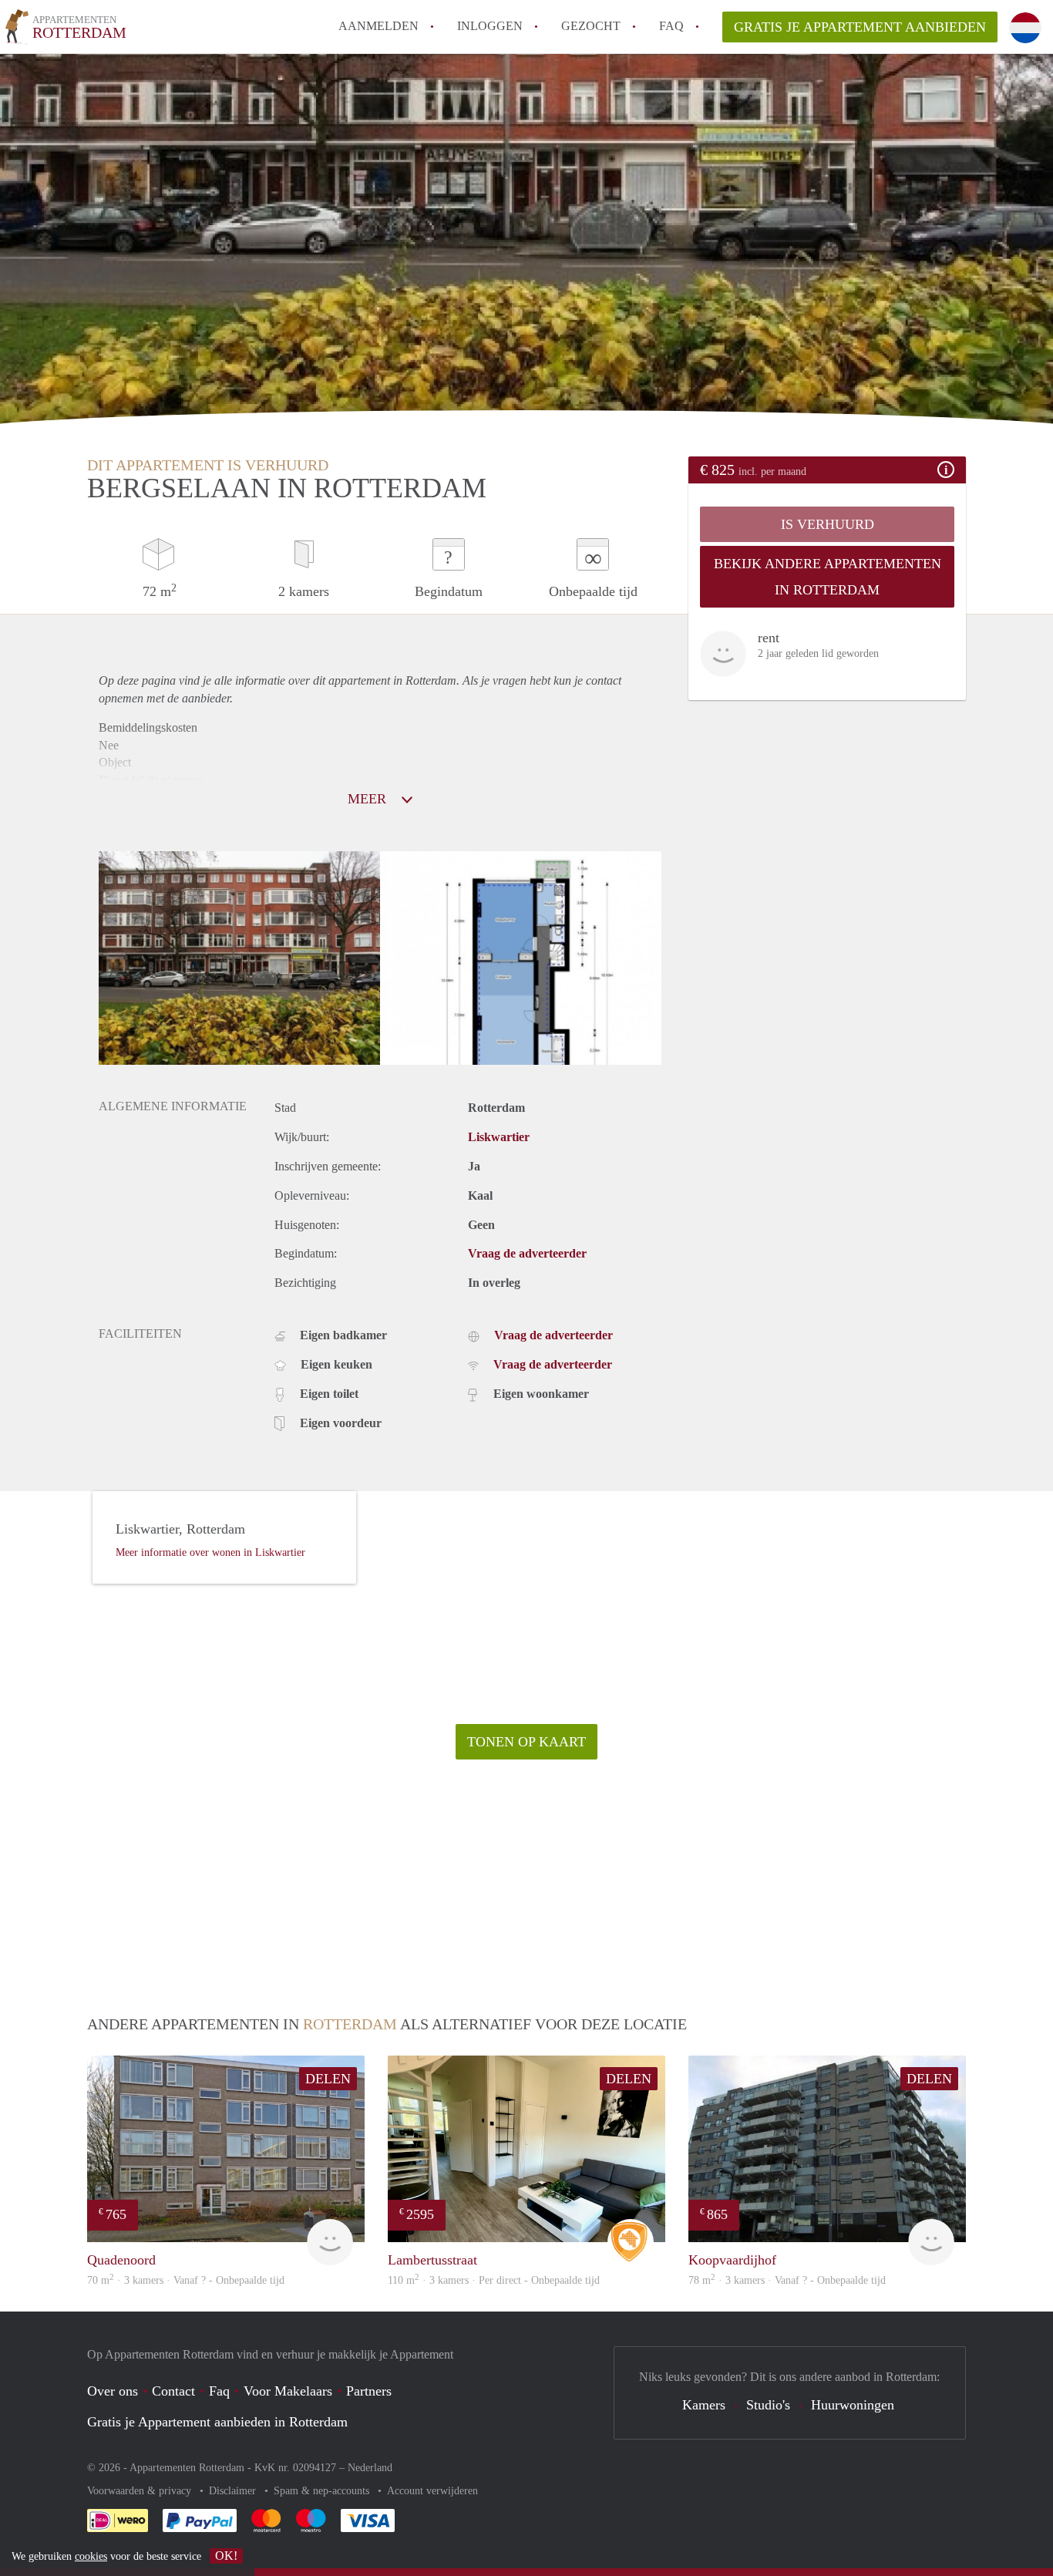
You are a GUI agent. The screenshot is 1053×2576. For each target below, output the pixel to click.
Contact (173, 2391)
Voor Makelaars (288, 2391)
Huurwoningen (853, 2405)
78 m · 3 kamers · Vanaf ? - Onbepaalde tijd (787, 2280)
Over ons (113, 2391)
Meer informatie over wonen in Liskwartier (210, 1552)
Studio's (768, 2405)
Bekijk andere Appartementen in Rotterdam (828, 577)
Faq (219, 2391)
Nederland (370, 2468)
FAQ (671, 26)
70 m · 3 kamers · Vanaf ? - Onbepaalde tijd (186, 2280)
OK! (226, 2556)
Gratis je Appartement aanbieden (860, 27)
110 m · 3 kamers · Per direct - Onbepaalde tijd (494, 2280)
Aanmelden (378, 26)
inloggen (490, 26)
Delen (328, 2079)
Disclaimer (234, 2491)
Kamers (704, 2405)
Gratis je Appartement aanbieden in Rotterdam (217, 2422)
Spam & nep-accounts (323, 2491)
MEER (369, 799)
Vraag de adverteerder (527, 1253)
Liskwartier (499, 1137)
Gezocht (591, 26)
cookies (91, 2556)
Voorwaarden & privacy (141, 2491)
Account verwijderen (432, 2491)
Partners (369, 2391)
